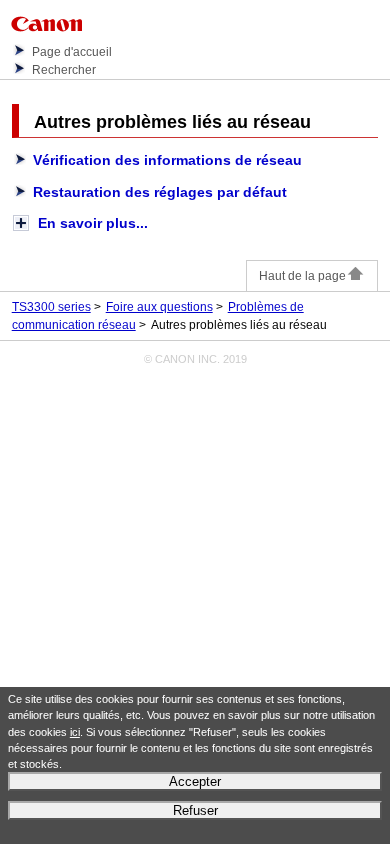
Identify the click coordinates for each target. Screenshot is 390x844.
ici (75, 732)
